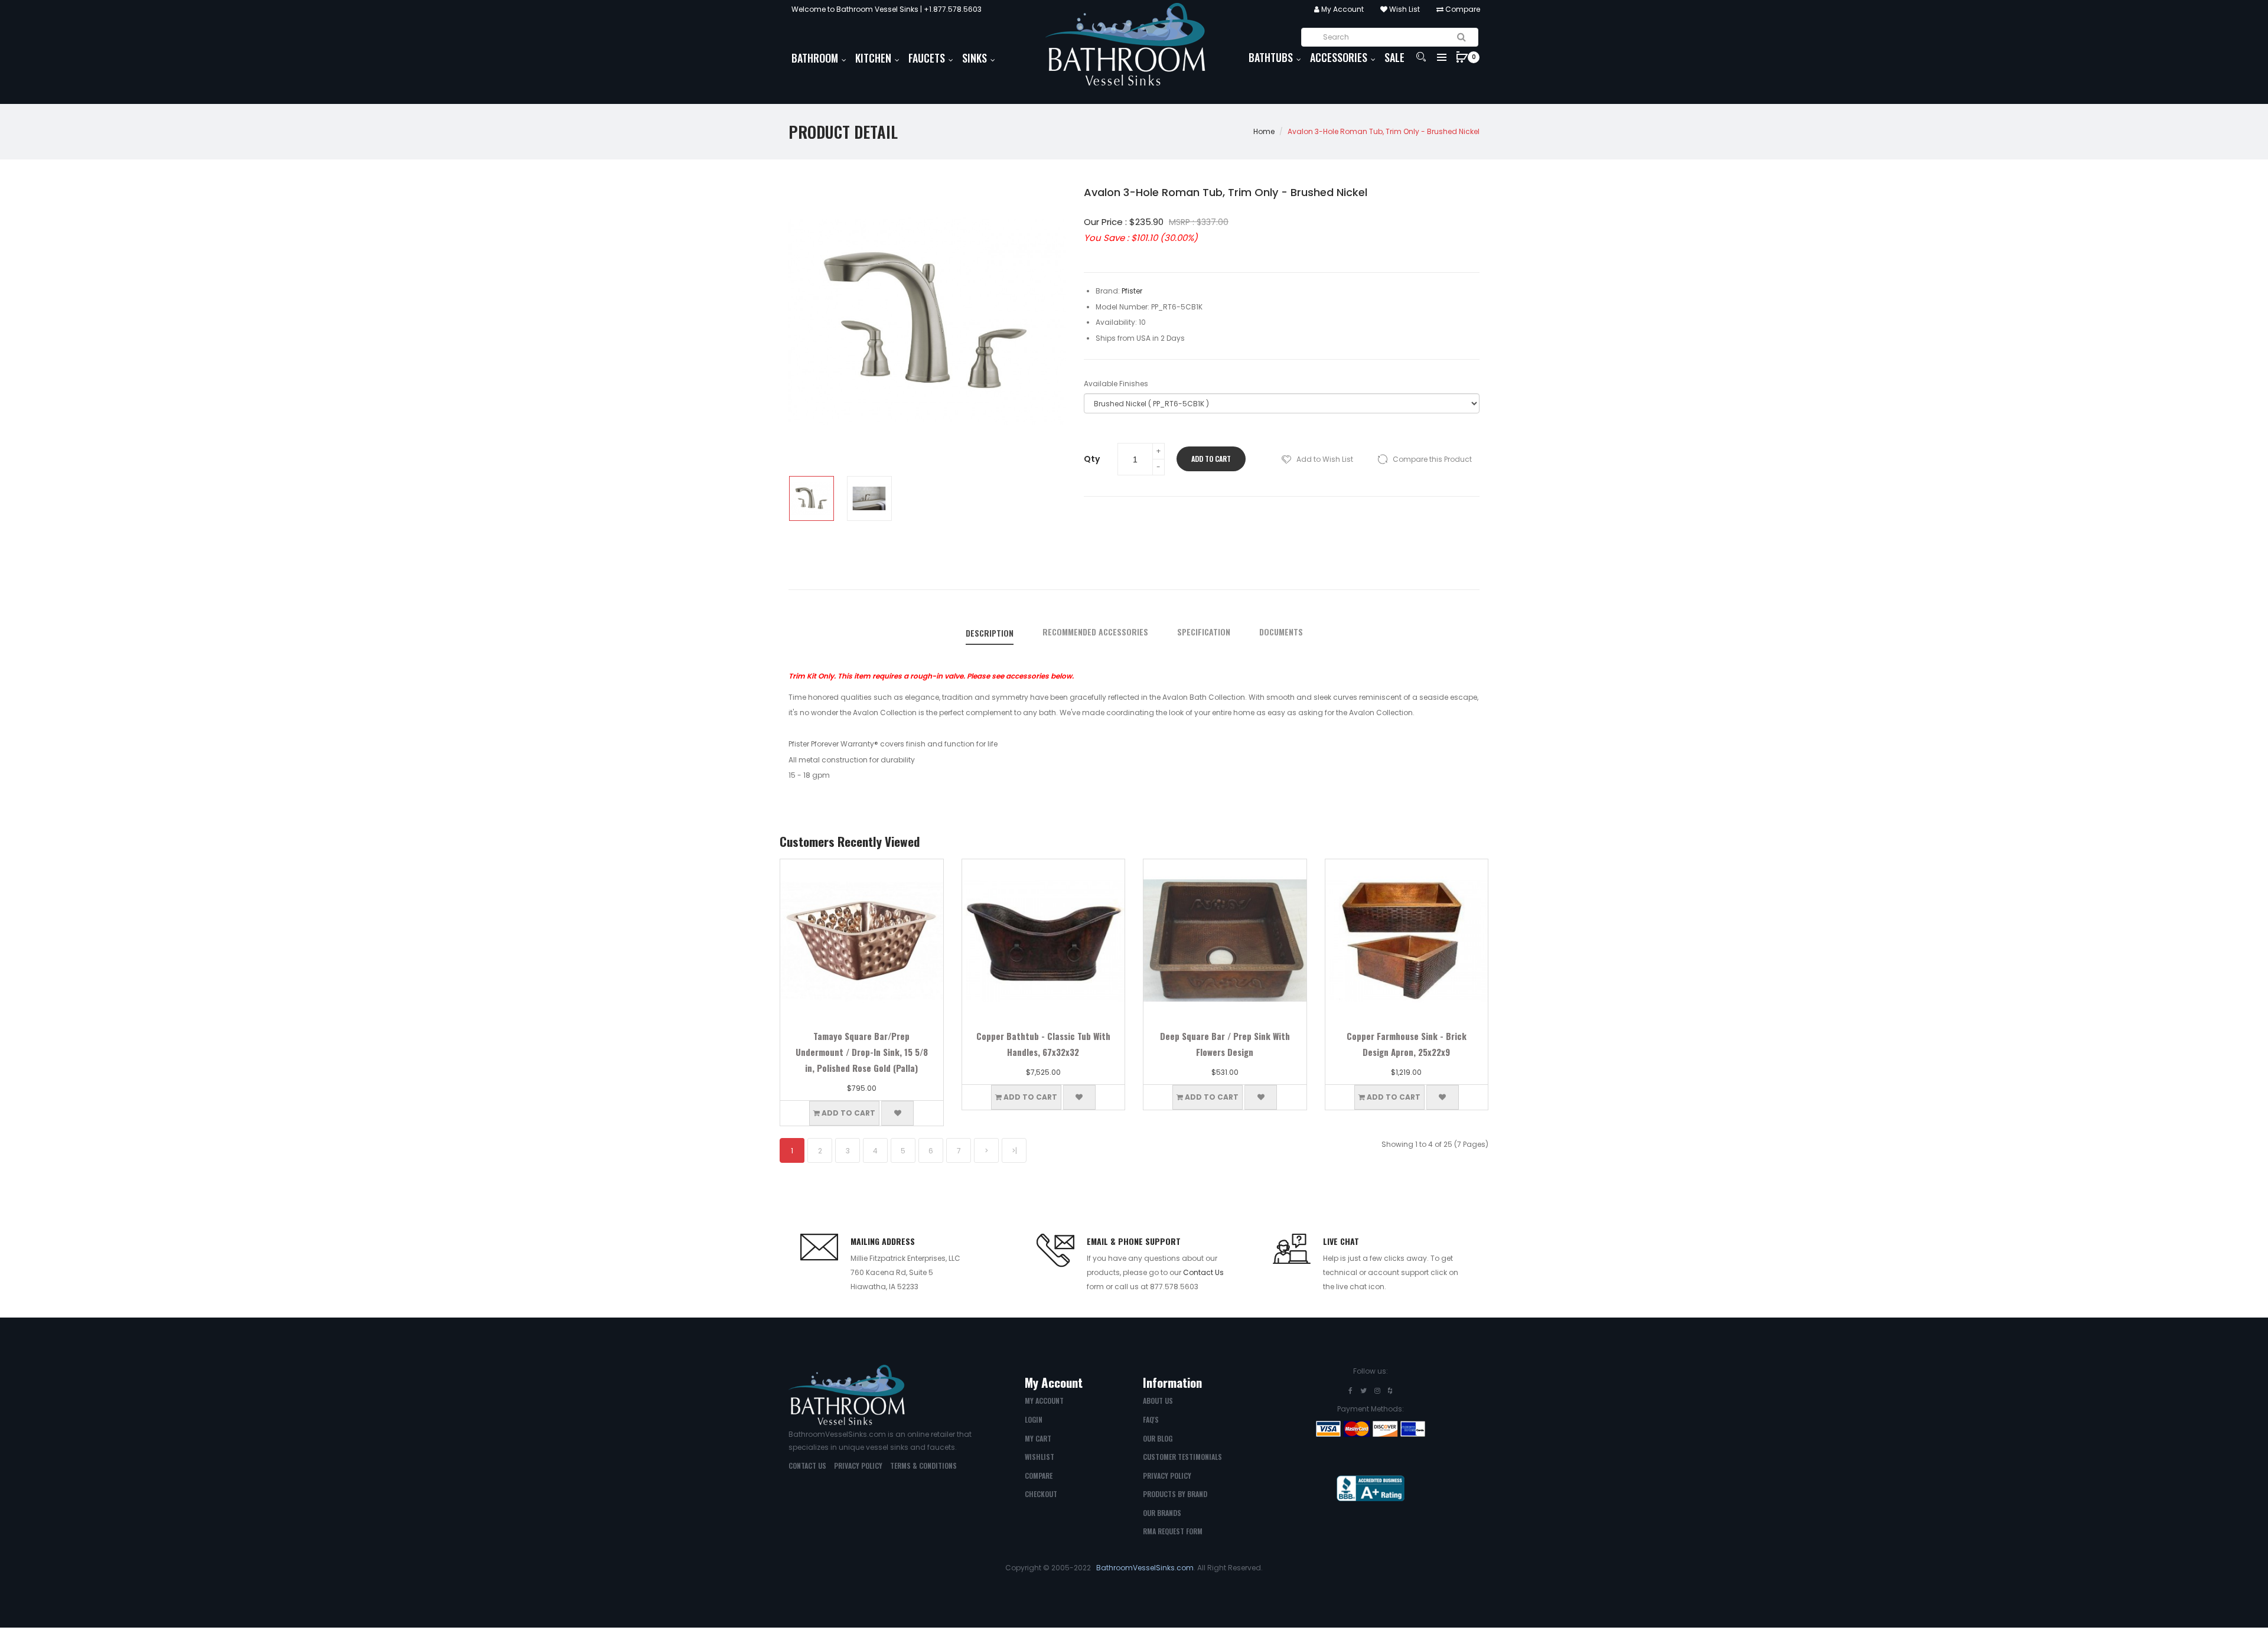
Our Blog (1158, 1438)
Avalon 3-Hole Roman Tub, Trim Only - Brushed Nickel (1384, 131)
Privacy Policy (858, 1465)
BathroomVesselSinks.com (1145, 1568)
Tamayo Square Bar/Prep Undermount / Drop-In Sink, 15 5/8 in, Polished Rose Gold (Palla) (862, 1052)
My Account (1342, 9)
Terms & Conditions (923, 1465)
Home (1264, 131)
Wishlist (1039, 1457)
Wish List (1404, 9)
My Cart (1038, 1438)
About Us (1158, 1401)
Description (990, 633)
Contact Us (1203, 1272)
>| (1014, 1151)
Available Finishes (1116, 384)
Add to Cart (1211, 459)
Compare (1462, 9)
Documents (1281, 632)
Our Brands (1162, 1513)
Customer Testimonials (1182, 1457)
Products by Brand (1175, 1494)
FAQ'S (1151, 1419)
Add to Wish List (1325, 459)
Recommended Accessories (1095, 632)
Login (1034, 1419)
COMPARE (1039, 1476)
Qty (1092, 459)
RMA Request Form (1173, 1531)
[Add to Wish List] (897, 1113)
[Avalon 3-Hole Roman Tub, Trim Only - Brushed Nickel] (812, 498)
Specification (1204, 632)
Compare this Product (1432, 459)
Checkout (1041, 1494)
